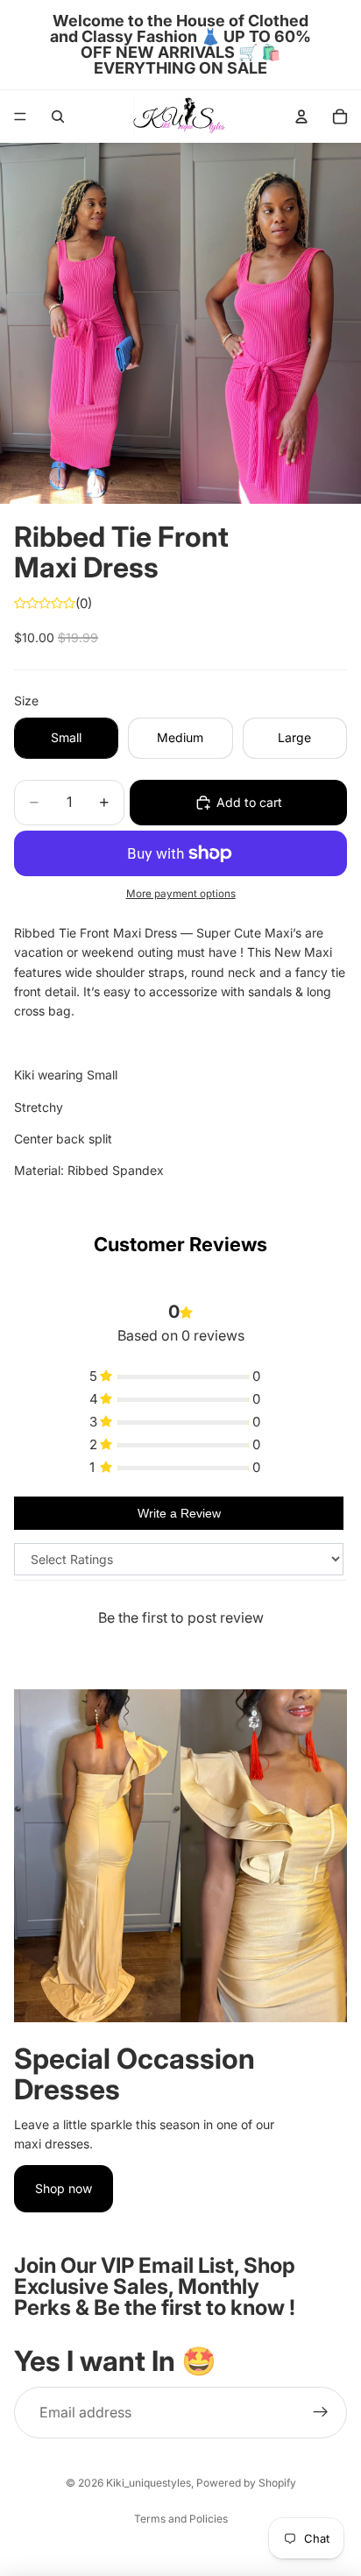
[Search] (58, 117)
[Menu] (20, 117)
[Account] (301, 117)
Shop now (64, 2188)
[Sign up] (321, 2413)
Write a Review (179, 1513)
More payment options (181, 894)
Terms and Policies (181, 2519)
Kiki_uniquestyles (149, 2483)
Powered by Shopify (246, 2483)
